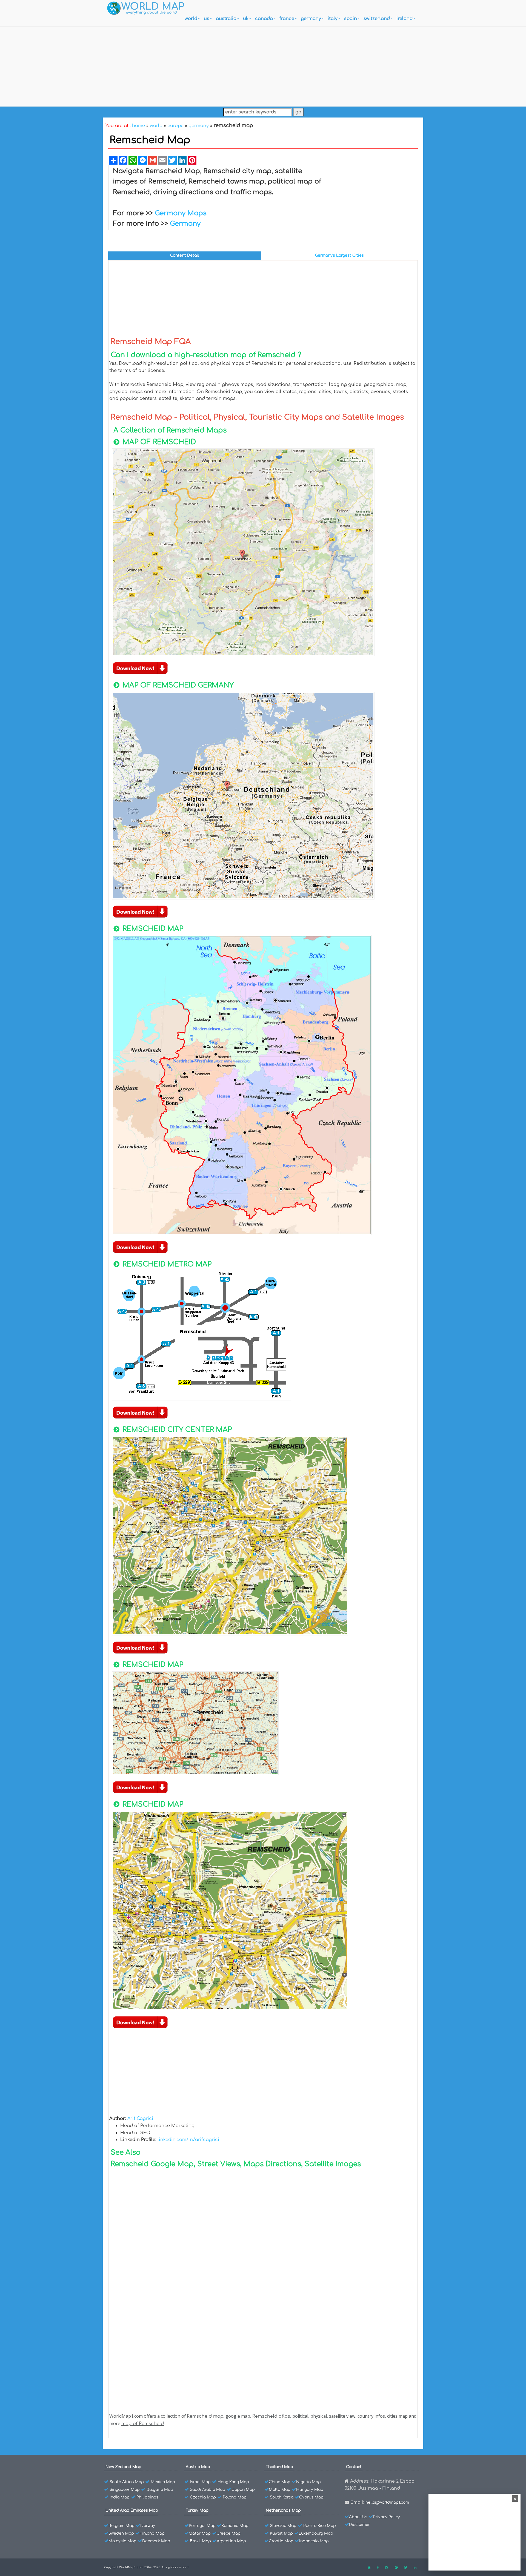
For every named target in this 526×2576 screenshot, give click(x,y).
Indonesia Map (314, 2541)
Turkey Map (197, 2510)
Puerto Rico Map (320, 2526)
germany (311, 19)
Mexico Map (163, 2482)
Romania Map (235, 2526)
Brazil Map (200, 2541)
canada (264, 19)
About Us (358, 2517)
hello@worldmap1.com (387, 2502)
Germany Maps (181, 213)
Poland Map (235, 2497)
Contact (354, 2467)
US (207, 19)
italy (333, 19)
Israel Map (200, 2482)
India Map (120, 2497)
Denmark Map (156, 2541)
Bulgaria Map (160, 2490)
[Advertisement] (263, 65)
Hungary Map (310, 2490)
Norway (148, 2526)
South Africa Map (127, 2482)
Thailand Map (279, 2467)
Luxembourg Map (316, 2533)
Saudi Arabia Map (208, 2490)
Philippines (147, 2497)
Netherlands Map (283, 2510)
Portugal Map (202, 2526)
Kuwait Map (281, 2533)
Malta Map (280, 2490)
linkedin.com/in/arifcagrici (188, 2140)
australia (226, 19)
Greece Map (228, 2533)
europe (175, 126)
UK (246, 19)
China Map (280, 2482)
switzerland (377, 19)
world (191, 19)
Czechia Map (203, 2497)
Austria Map (198, 2467)
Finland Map (152, 2533)
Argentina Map (231, 2541)
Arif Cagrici (140, 2119)
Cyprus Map (311, 2497)
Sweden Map (121, 2533)
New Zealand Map (123, 2467)
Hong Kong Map (233, 2482)
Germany (185, 224)
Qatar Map (200, 2533)
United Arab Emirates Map (132, 2510)
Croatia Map (281, 2541)
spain (351, 19)
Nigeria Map (308, 2482)
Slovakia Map (283, 2526)
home (138, 126)
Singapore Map (125, 2490)
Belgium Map (122, 2526)
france (287, 19)
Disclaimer (359, 2525)
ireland (404, 19)
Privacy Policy (387, 2517)
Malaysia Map (122, 2541)
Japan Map (243, 2490)
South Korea (282, 2497)
